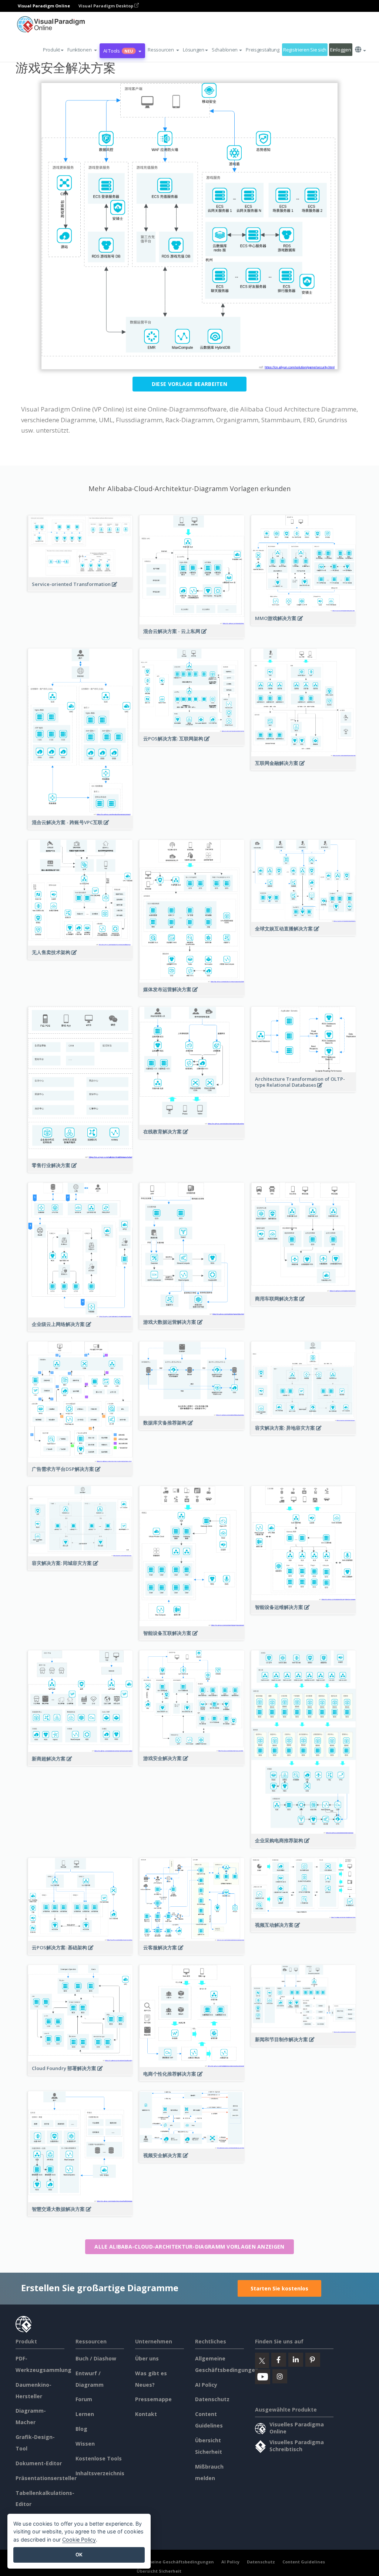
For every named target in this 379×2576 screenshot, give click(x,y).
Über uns (147, 2358)
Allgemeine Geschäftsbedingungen (175, 2562)
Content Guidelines (304, 2562)
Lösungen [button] (194, 50)
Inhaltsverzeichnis (100, 2473)
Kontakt (146, 2414)
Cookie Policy (79, 2540)
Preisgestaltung (263, 50)
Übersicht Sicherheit (159, 2571)
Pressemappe (153, 2399)
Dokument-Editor (39, 2463)
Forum (84, 2399)
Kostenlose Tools (99, 2458)
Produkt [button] (51, 50)
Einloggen (341, 50)
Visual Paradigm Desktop (106, 6)
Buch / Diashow (96, 2358)
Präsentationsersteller (46, 2478)
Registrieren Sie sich (305, 50)
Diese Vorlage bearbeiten (189, 384)
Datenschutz (212, 2399)
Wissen (85, 2444)
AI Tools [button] (118, 51)
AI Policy (206, 2385)
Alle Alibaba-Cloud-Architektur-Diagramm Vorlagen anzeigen (189, 2247)
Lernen (85, 2414)
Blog (81, 2429)
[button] (82, 50)
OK (79, 2555)
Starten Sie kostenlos (279, 2288)
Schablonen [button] (225, 50)
